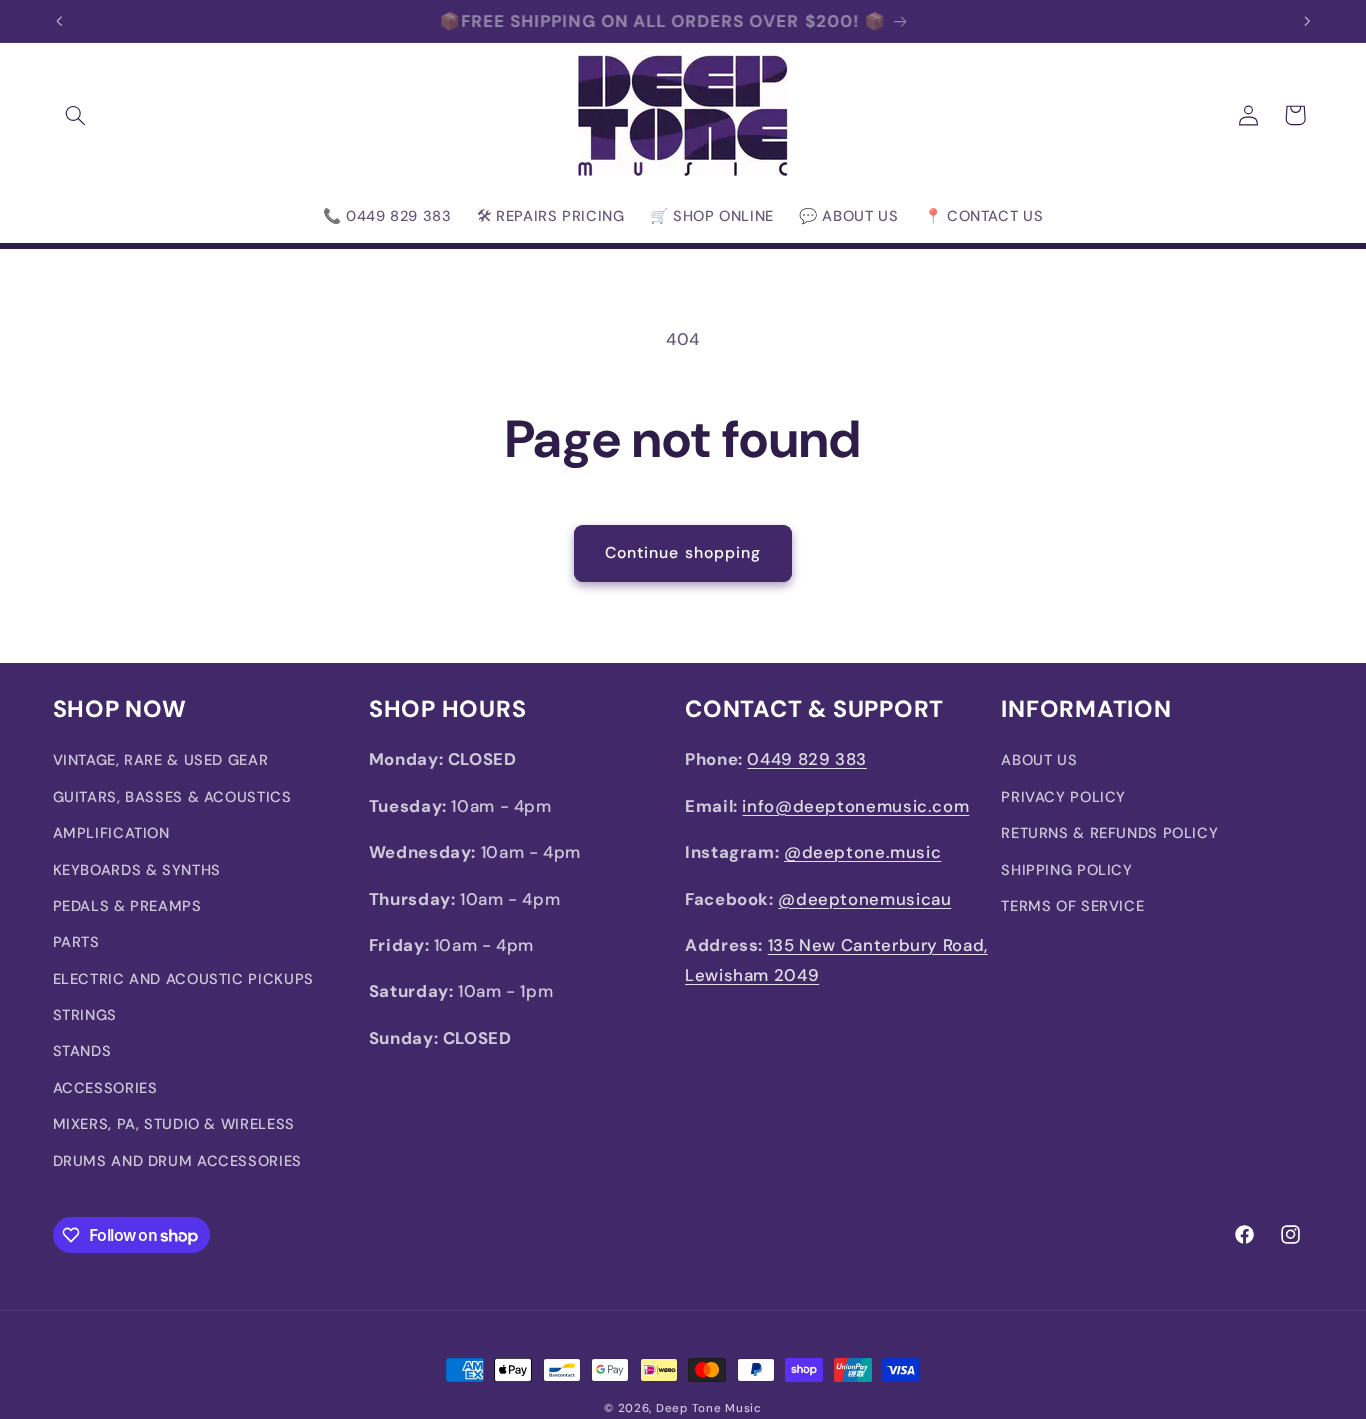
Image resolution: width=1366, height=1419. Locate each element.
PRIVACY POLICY (1063, 797)
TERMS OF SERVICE (1072, 906)
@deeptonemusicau (864, 899)
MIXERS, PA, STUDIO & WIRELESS (174, 1124)
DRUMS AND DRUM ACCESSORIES (177, 1161)
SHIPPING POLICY (1066, 870)
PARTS (76, 942)
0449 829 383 (807, 759)
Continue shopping (683, 552)
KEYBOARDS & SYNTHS (137, 870)
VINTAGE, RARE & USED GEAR (161, 760)
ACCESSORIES (105, 1088)
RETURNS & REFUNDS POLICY (1109, 833)
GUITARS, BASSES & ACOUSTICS (172, 797)
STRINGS (85, 1015)
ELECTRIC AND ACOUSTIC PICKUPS (183, 979)
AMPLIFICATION (111, 833)
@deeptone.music (862, 852)
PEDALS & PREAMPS (127, 906)
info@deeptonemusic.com (855, 806)
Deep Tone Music (709, 1408)
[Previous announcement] (59, 21)
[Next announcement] (1307, 21)
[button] (76, 115)
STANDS (82, 1052)
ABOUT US (1039, 760)
